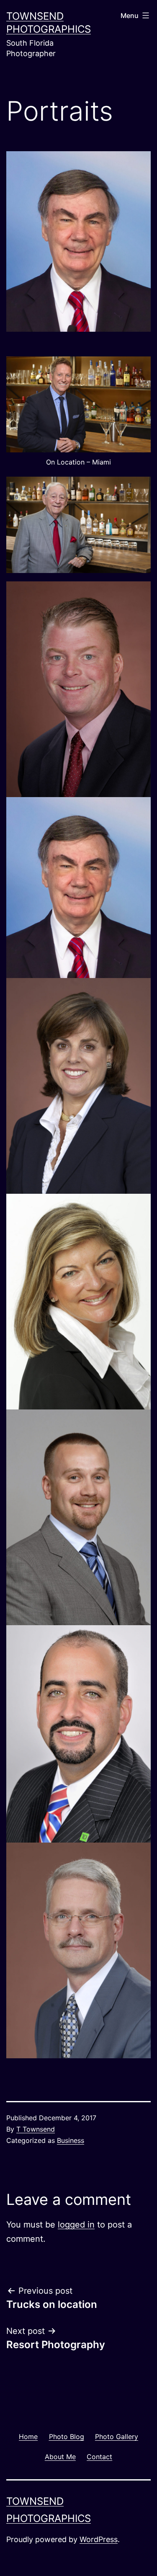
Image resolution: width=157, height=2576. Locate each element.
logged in (76, 2225)
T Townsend (36, 2129)
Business (71, 2140)
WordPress (99, 2539)
